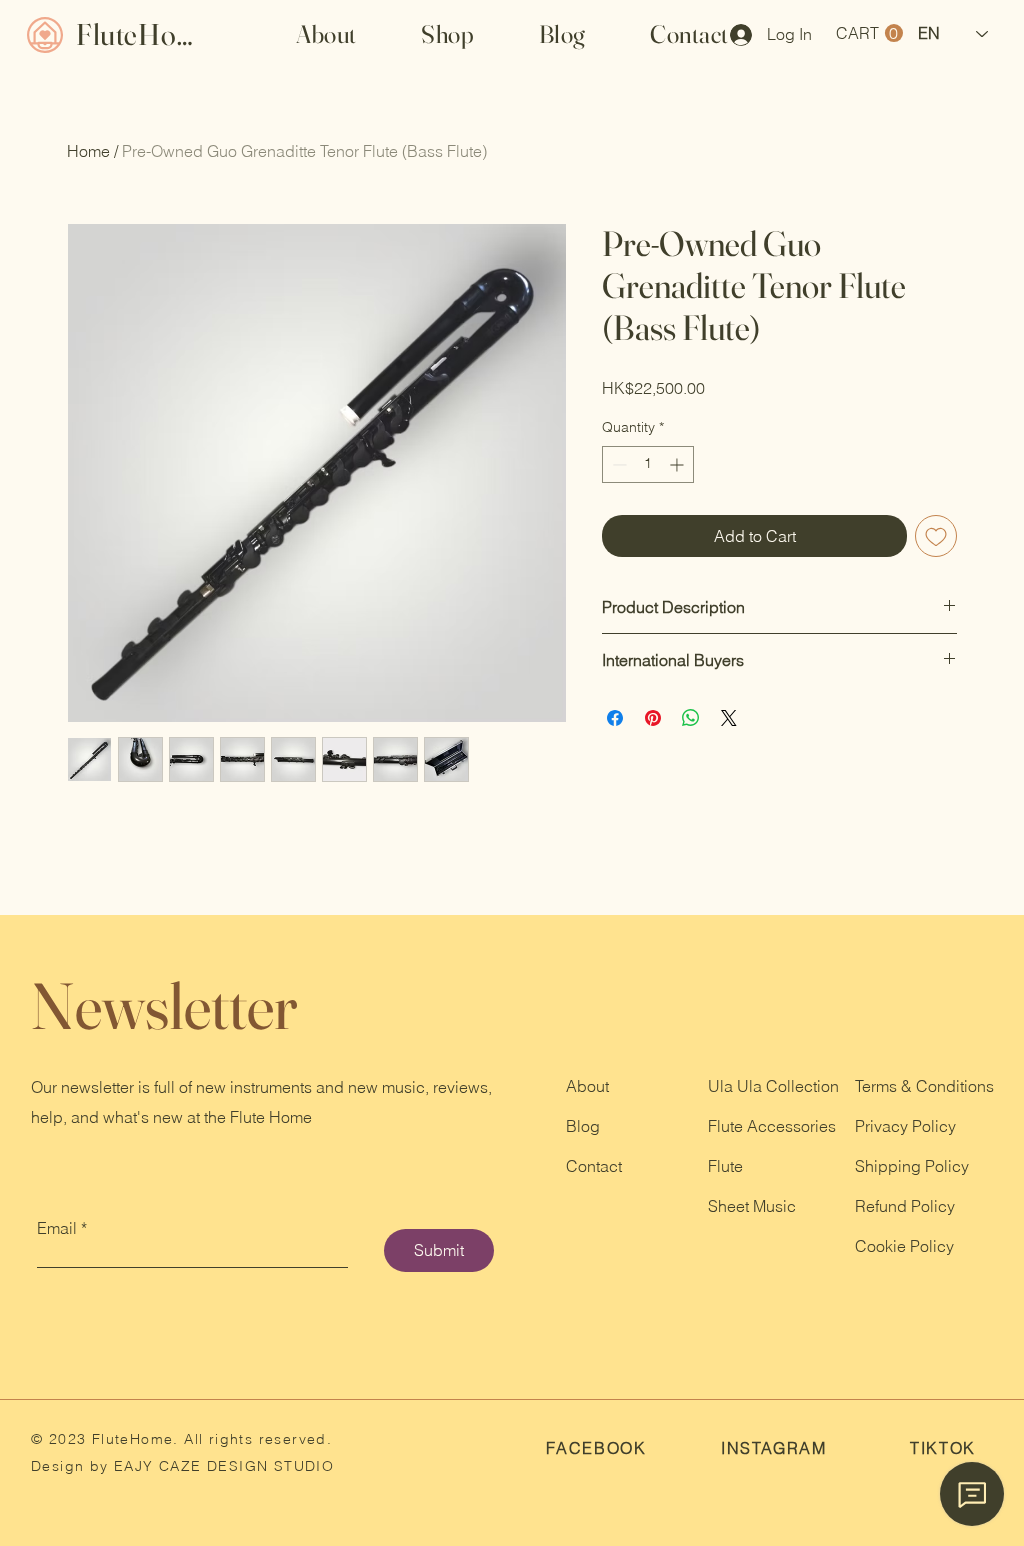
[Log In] (734, 35)
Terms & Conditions (924, 1086)
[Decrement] (617, 464)
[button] (448, 34)
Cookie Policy (904, 1246)
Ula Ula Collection (773, 1086)
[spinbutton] (648, 464)
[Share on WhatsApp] (691, 718)
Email (57, 1228)
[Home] (44, 34)
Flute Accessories (772, 1126)
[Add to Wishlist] (936, 536)
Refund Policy (905, 1206)
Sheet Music (752, 1206)
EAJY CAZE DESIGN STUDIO (222, 1466)
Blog (583, 1126)
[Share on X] (729, 718)
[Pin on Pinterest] (653, 718)
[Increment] (678, 464)
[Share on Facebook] (615, 718)
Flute (725, 1166)
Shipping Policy (912, 1166)
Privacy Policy (905, 1126)
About (587, 1086)
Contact (594, 1166)
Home (88, 151)
